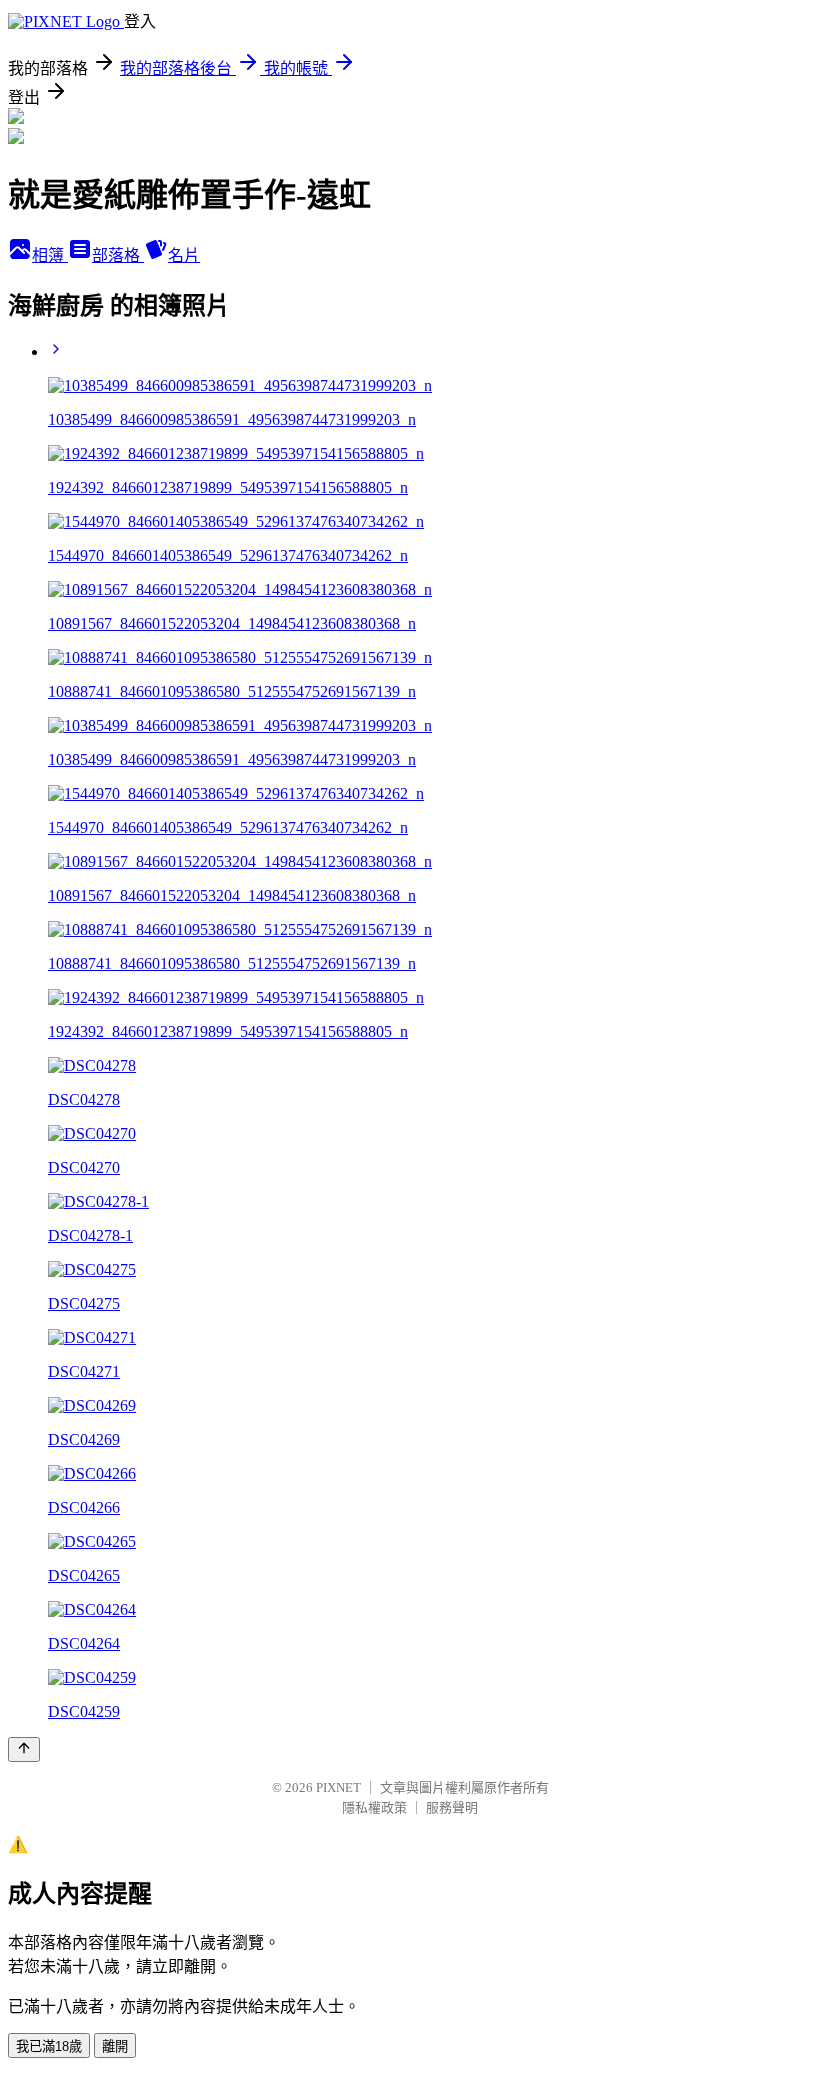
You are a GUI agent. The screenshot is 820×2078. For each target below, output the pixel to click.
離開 (115, 2046)
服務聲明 (452, 1807)
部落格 (118, 255)
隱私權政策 (374, 1807)
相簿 (50, 255)
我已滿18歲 (49, 2046)
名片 (184, 255)
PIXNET (338, 1787)
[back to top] (24, 1749)
